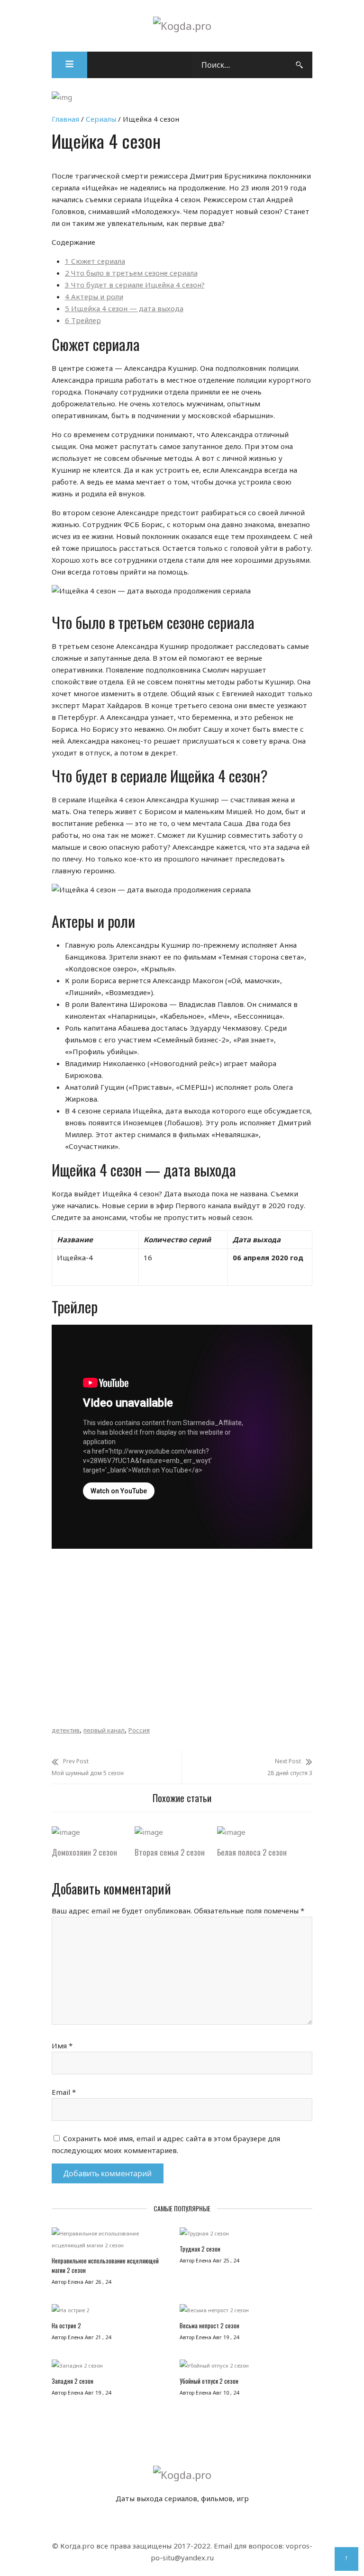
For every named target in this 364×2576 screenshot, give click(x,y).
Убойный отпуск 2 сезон (209, 2381)
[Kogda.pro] (182, 26)
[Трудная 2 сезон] (244, 2236)
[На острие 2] (112, 2312)
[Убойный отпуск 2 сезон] (244, 2368)
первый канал (104, 1730)
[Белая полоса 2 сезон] (231, 1832)
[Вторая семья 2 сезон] (149, 1832)
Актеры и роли (94, 296)
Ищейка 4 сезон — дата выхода (124, 308)
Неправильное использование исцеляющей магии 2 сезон (105, 2265)
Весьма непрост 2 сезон (209, 2325)
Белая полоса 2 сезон (252, 1852)
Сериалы (101, 119)
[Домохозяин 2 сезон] (66, 1832)
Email (64, 2092)
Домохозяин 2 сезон (84, 1852)
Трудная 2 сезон (200, 2249)
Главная (65, 119)
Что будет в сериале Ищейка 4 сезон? (135, 285)
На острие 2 (66, 2325)
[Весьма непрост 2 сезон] (244, 2312)
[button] (69, 65)
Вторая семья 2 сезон (170, 1852)
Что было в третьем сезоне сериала (131, 273)
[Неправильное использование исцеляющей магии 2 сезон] (112, 2242)
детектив (66, 1730)
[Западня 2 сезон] (112, 2368)
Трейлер (83, 320)
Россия (139, 1730)
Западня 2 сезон (73, 2381)
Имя (62, 2046)
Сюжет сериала (95, 261)
